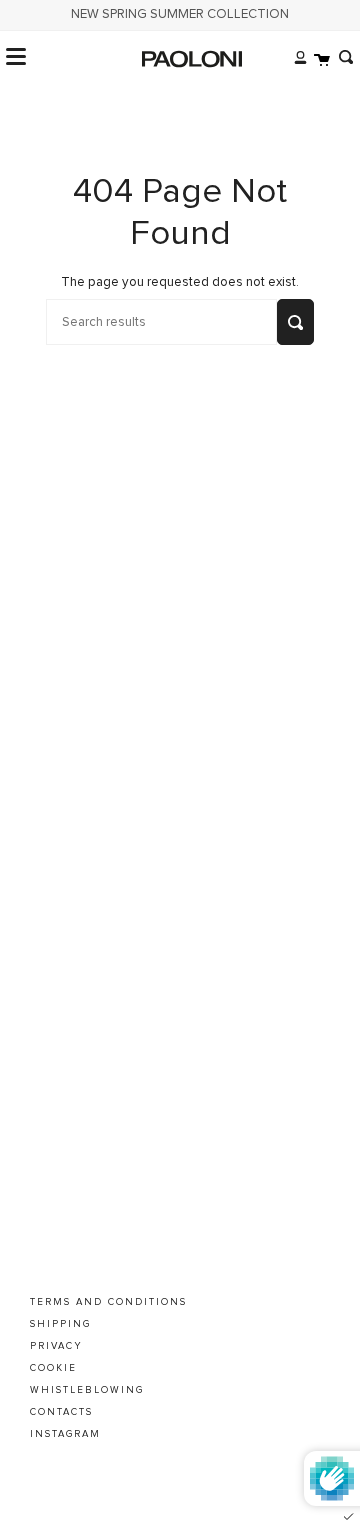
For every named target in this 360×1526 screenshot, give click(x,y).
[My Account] (295, 57)
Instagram (65, 1434)
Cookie (53, 1368)
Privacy (56, 1346)
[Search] (341, 57)
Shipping (60, 1324)
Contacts (61, 1412)
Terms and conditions (108, 1302)
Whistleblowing (87, 1390)
